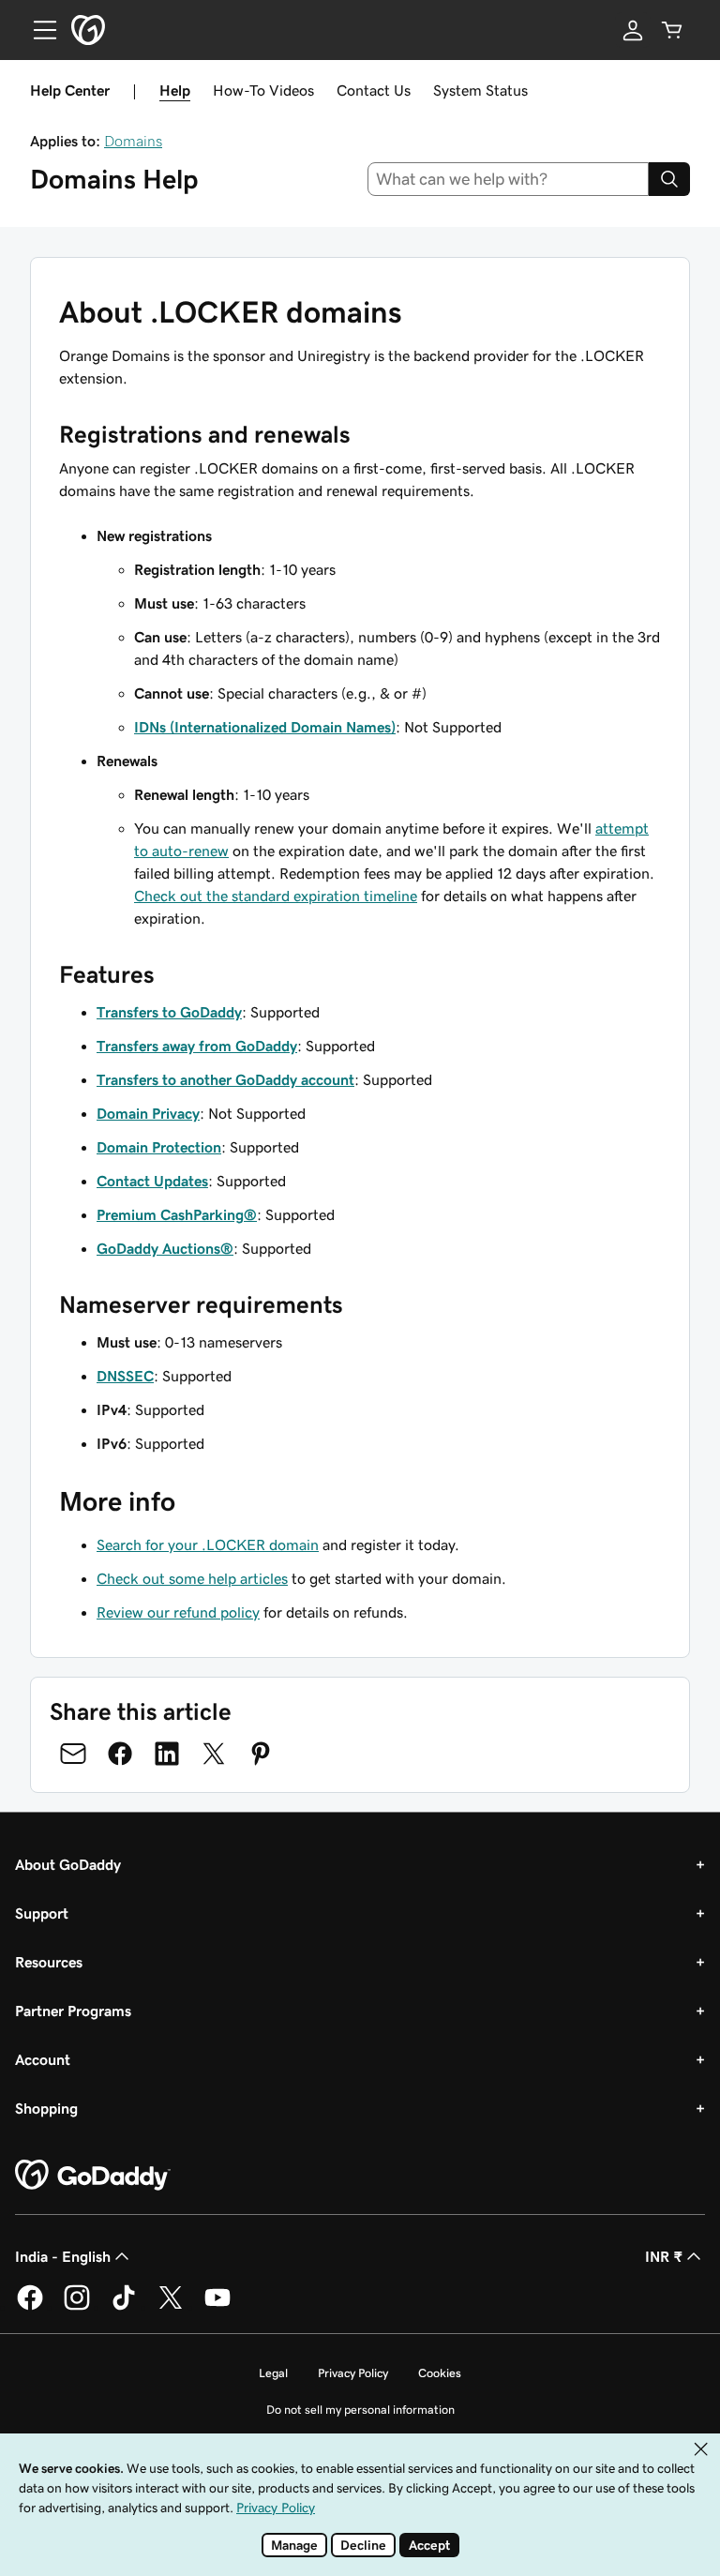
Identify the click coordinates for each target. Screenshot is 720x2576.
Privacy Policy (353, 2373)
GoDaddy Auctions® (165, 1248)
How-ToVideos (263, 90)
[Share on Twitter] (214, 1754)
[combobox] (509, 179)
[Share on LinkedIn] (167, 1754)
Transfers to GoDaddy (169, 1012)
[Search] (669, 179)
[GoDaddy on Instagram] (77, 2307)
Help (175, 90)
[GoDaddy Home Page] (93, 2176)
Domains (133, 141)
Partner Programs (73, 2011)
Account (43, 2059)
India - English (63, 2256)
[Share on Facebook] (120, 1754)
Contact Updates (152, 1181)
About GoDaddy (68, 1864)
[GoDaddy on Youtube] (217, 2307)
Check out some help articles (192, 1578)
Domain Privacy (148, 1113)
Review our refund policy (178, 1612)
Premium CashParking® (177, 1214)
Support (42, 1913)
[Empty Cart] (672, 30)
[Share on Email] (73, 1754)
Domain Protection (159, 1147)
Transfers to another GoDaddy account (225, 1079)
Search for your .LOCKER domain (208, 1544)
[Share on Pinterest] (261, 1754)
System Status (480, 90)
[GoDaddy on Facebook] (30, 2307)
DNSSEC (125, 1376)
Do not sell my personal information (360, 2410)
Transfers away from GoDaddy (197, 1046)
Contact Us (374, 90)
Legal (273, 2373)
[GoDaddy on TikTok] (124, 2307)
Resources (49, 1962)
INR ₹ (664, 2256)
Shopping (46, 2108)
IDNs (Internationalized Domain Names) (265, 727)
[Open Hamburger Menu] (37, 30)
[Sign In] (633, 30)
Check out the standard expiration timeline (276, 896)
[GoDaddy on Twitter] (171, 2307)
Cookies (440, 2373)
